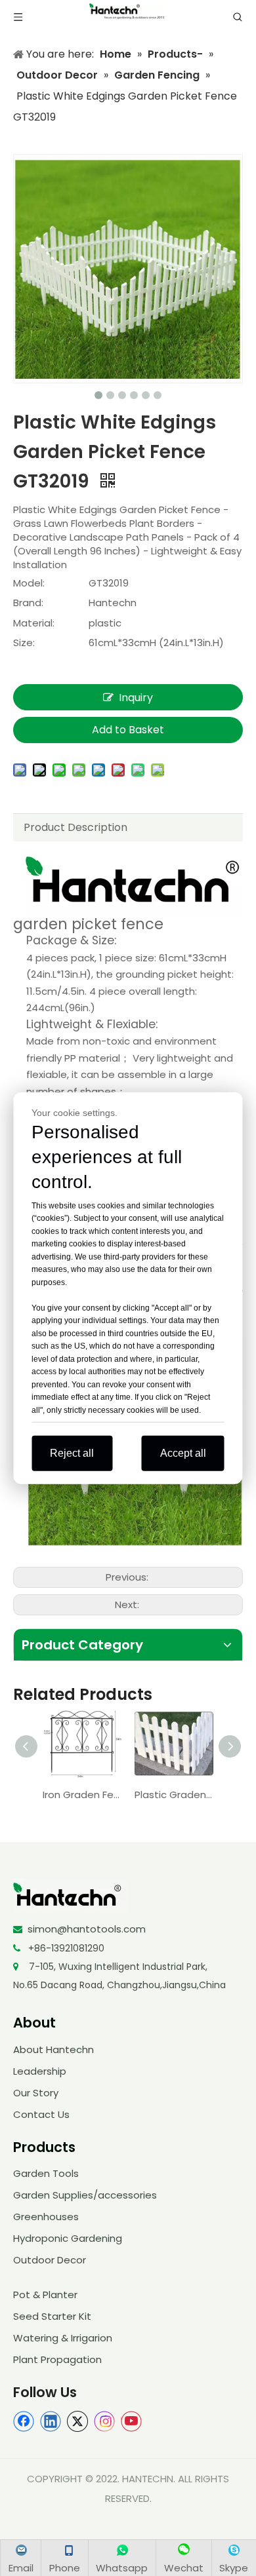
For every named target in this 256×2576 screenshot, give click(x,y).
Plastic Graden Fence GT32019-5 (174, 1795)
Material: (34, 623)
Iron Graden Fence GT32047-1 (82, 1795)
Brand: (28, 603)
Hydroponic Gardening (68, 2238)
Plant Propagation (57, 2359)
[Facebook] (24, 2421)
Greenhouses (46, 2217)
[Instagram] (104, 2421)
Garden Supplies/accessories (85, 2195)
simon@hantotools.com (87, 1929)
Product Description (75, 827)
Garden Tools (46, 2173)
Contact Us (41, 2114)
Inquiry (136, 698)
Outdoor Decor (50, 2260)
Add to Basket (128, 730)
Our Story (36, 2093)
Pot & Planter (45, 2295)
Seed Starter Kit (52, 2316)
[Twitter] (77, 2421)
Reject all (72, 1453)
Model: (29, 583)
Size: (24, 643)
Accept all (183, 1453)
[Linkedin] (51, 2421)
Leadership (40, 2071)
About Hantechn (53, 2049)
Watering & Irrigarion (63, 2338)
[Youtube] (131, 2421)
